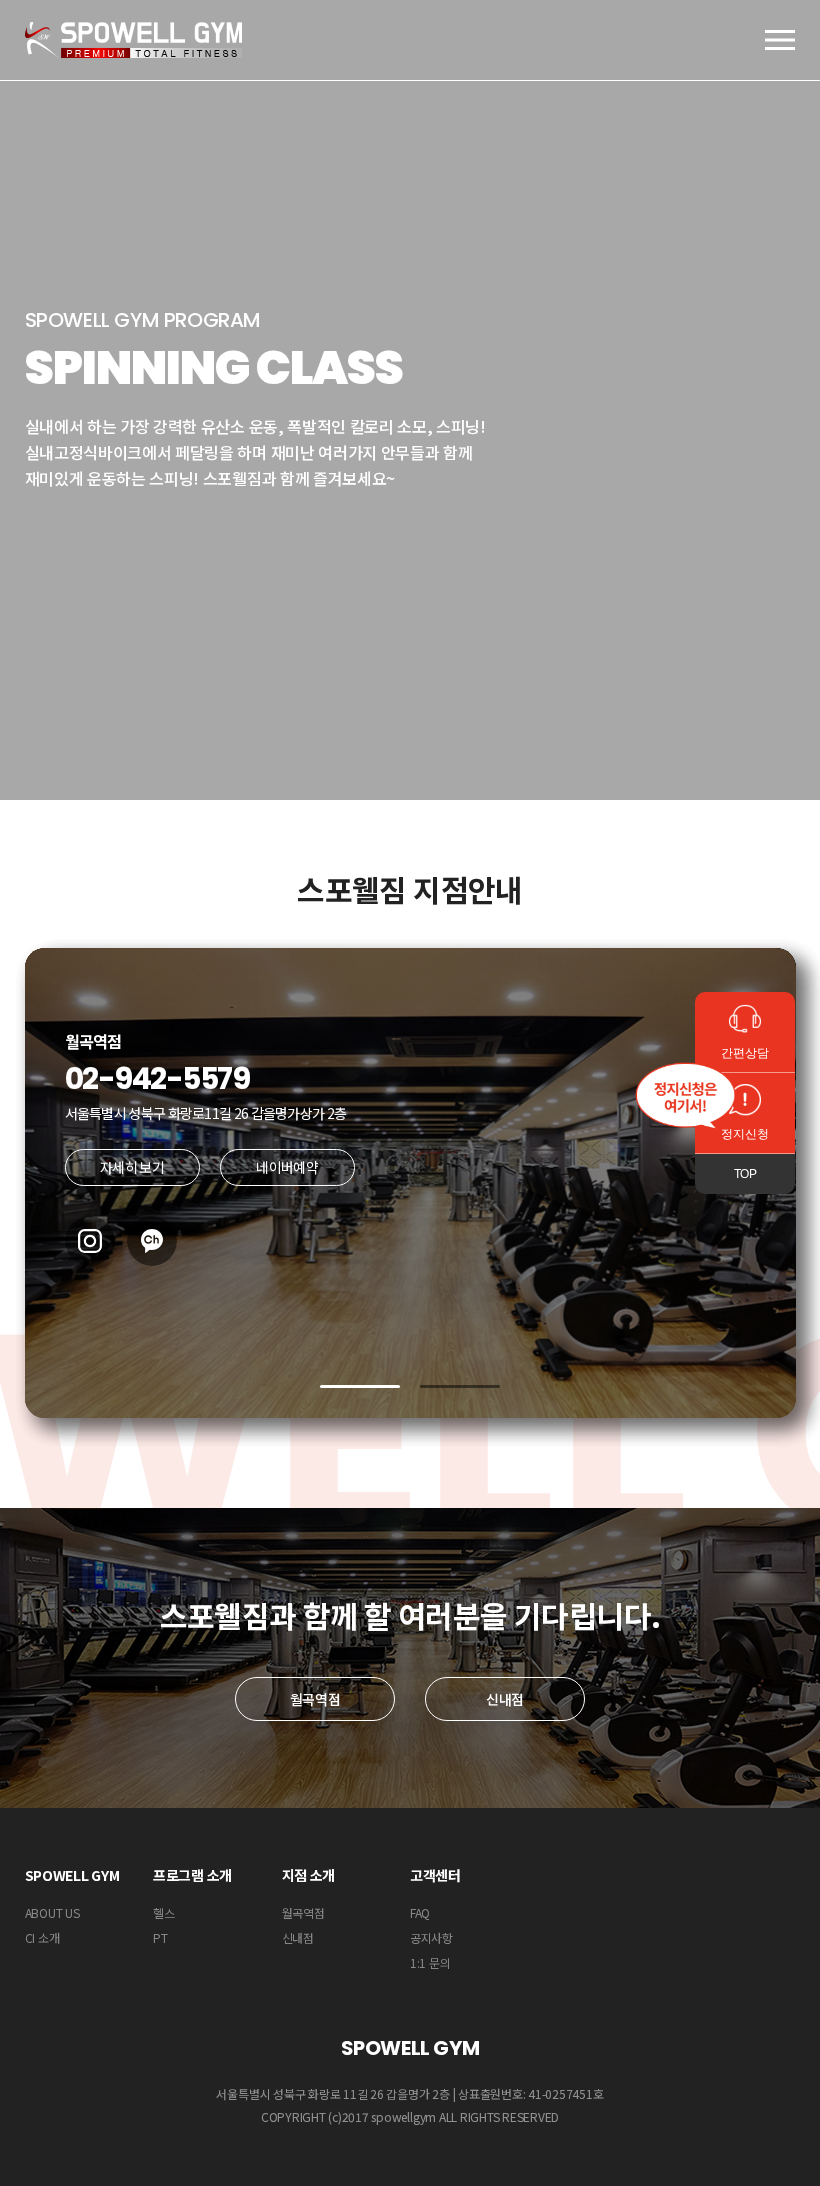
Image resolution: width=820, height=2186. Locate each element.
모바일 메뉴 (780, 40)
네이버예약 (287, 1167)
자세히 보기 (132, 1167)
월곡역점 (315, 1699)
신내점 (505, 1699)
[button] (360, 1386)
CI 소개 (42, 1937)
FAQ (420, 1912)
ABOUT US (52, 1912)
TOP (745, 1174)
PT (160, 1937)
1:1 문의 (430, 1962)
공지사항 (431, 1937)
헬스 (164, 1912)
